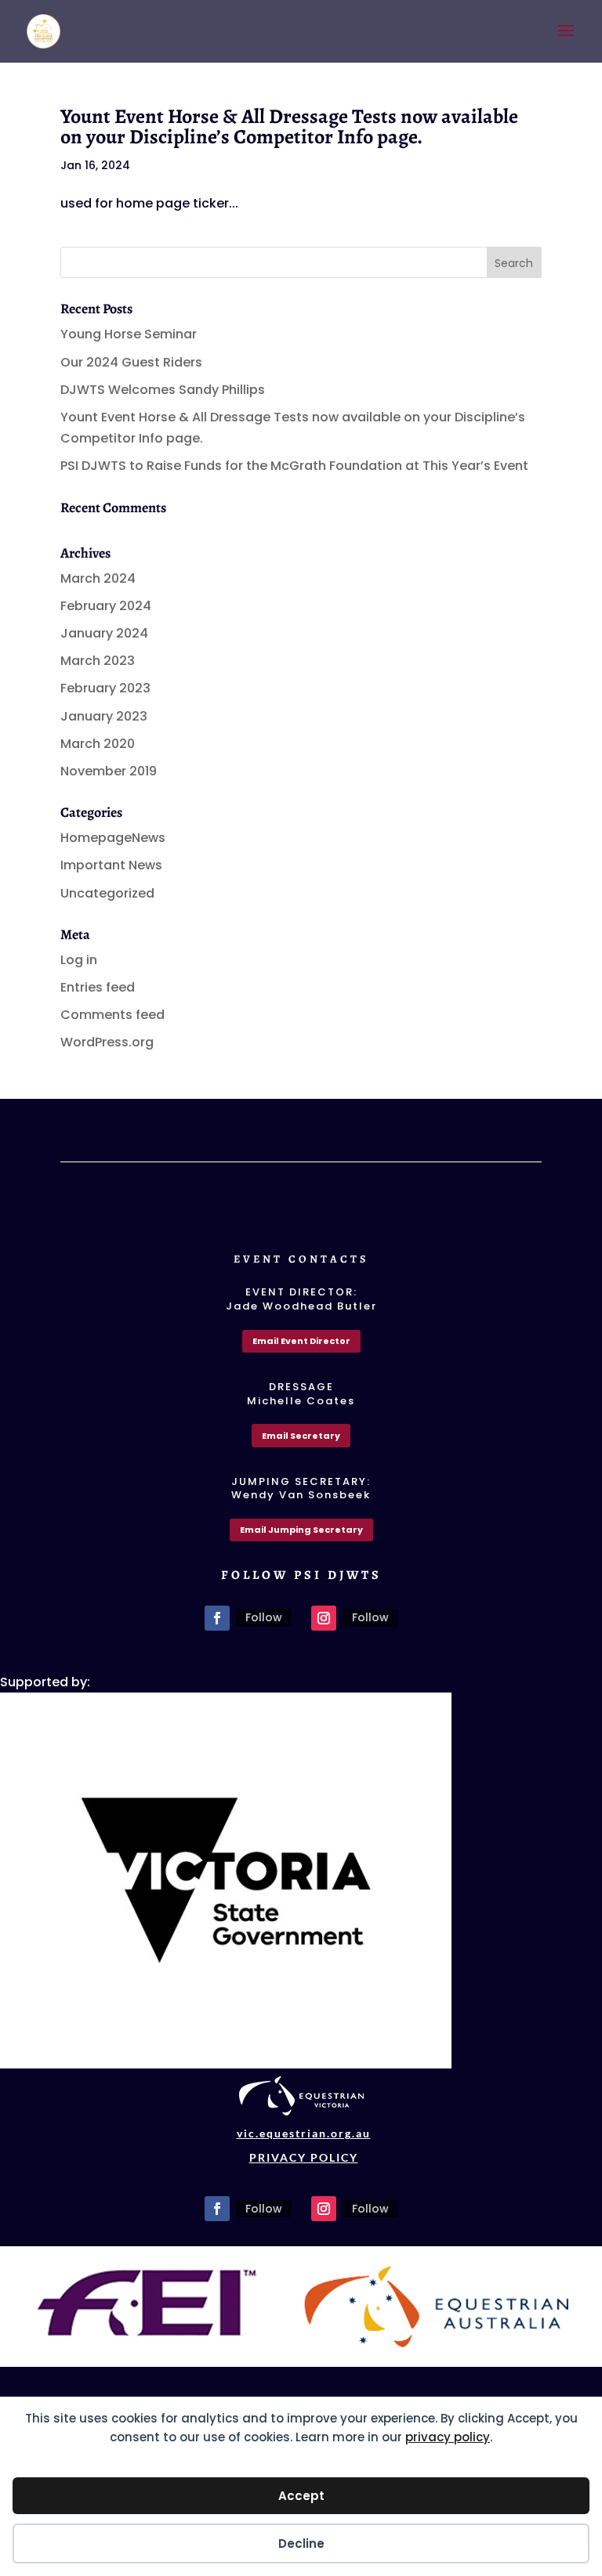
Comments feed (112, 1015)
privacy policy (448, 2437)
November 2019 (109, 771)
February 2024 (106, 606)
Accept (301, 2496)
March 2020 (98, 744)
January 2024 (104, 633)
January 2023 (104, 716)
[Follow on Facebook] (217, 1618)
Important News (111, 865)
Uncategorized (107, 893)
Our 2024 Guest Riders (131, 362)
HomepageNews (113, 838)
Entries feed (98, 987)
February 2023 (105, 688)
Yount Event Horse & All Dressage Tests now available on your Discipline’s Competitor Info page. (289, 126)
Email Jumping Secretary (301, 1530)
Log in (79, 960)
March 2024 (98, 578)
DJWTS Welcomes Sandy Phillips (163, 390)
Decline (301, 2543)
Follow (264, 1617)
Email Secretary (301, 1436)
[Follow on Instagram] (324, 1618)
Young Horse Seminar (129, 334)
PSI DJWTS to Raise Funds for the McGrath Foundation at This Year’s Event (294, 466)
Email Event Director (301, 1341)
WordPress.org (107, 1042)
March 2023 (98, 661)
